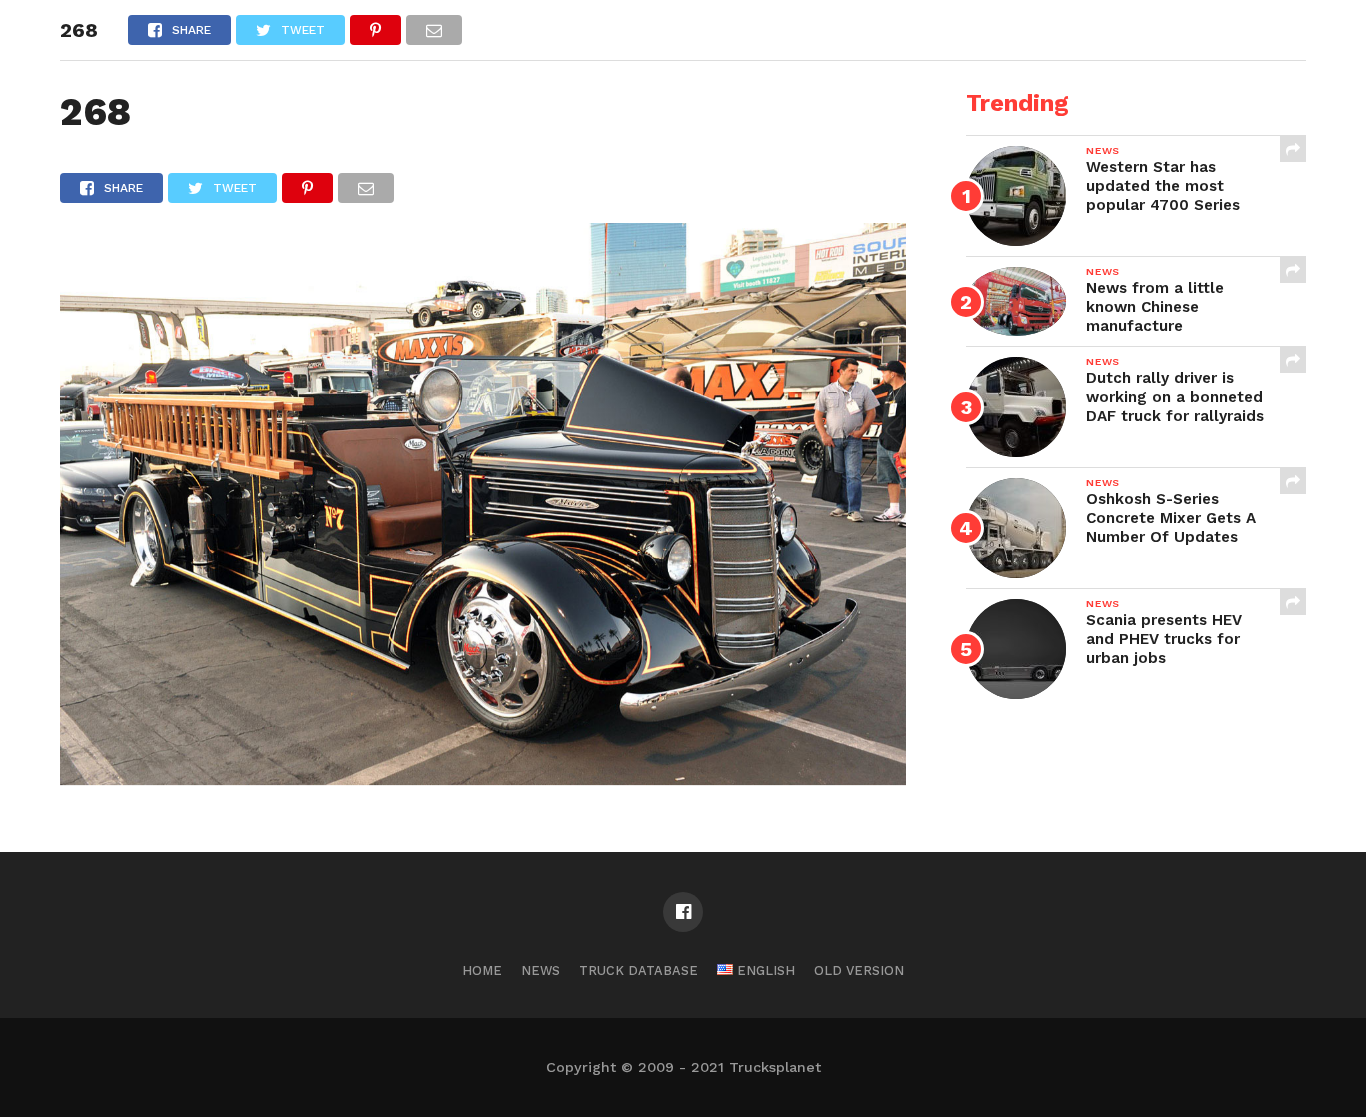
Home (482, 970)
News (540, 970)
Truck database (638, 970)
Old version (859, 970)
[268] (483, 778)
